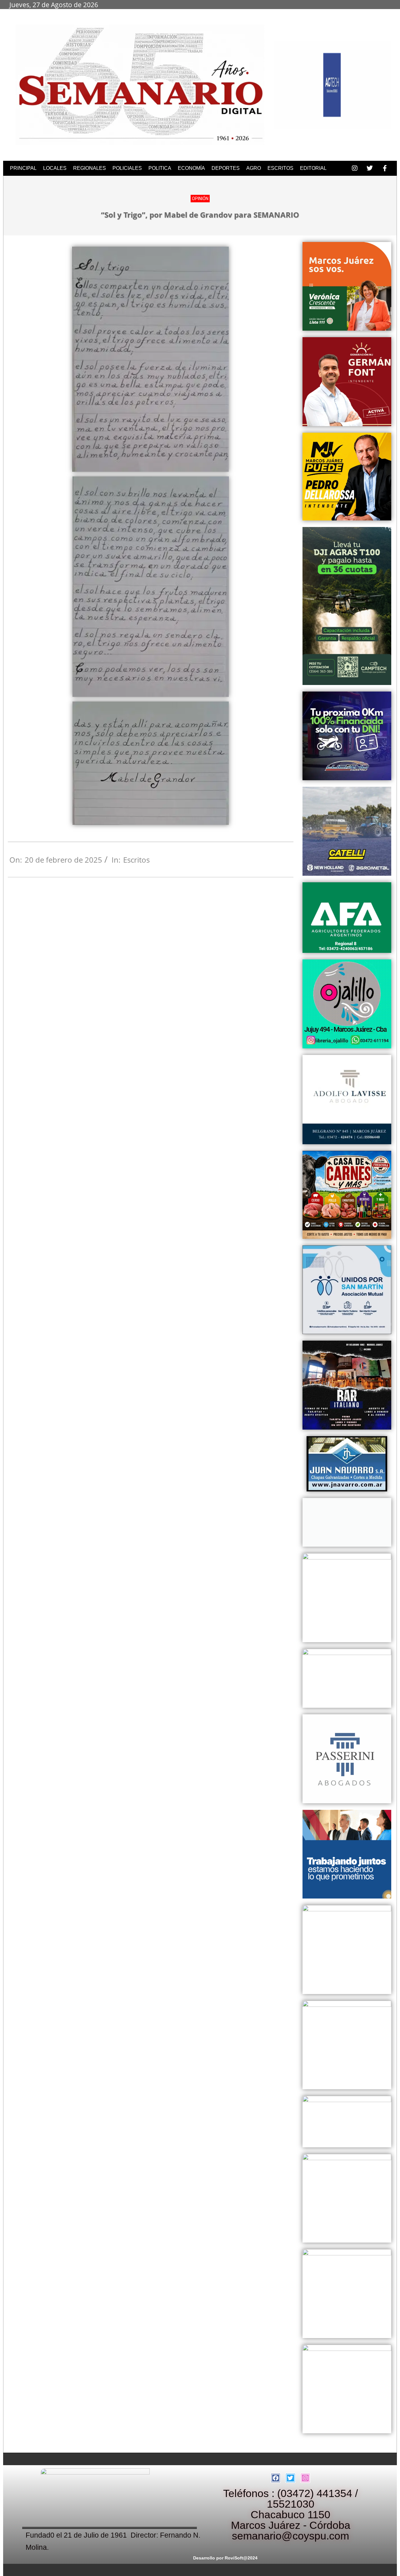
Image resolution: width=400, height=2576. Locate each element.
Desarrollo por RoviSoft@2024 (225, 2558)
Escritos (136, 860)
